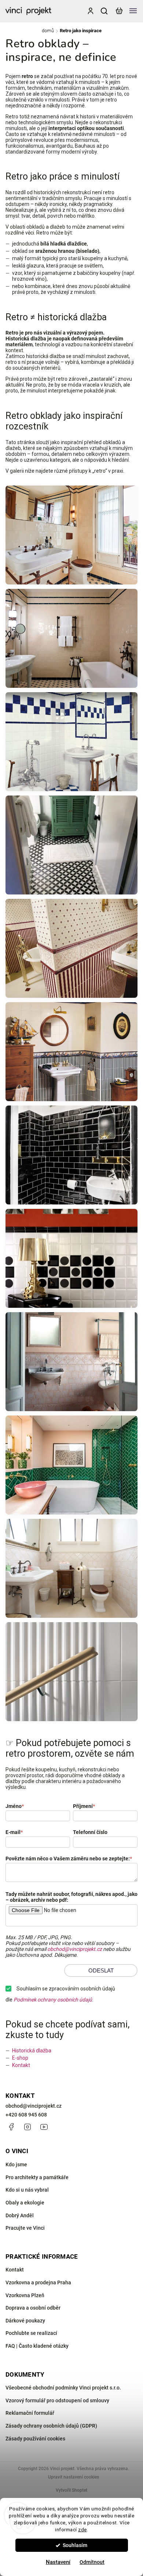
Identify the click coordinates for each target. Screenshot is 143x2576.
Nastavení (58, 2562)
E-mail (14, 1832)
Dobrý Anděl (20, 2215)
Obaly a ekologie (25, 2203)
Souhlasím (75, 2545)
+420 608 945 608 (26, 2115)
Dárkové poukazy (25, 2321)
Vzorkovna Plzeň (25, 2295)
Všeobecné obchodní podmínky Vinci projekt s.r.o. (63, 2388)
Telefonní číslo (90, 1832)
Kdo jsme (16, 2164)
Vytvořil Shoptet (71, 2490)
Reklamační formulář (30, 2413)
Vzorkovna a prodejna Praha (38, 2282)
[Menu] (133, 11)
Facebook (11, 2127)
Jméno (15, 1806)
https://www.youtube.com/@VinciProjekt (44, 2127)
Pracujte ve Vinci (25, 2228)
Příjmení (84, 1806)
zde (82, 2529)
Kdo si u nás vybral (27, 2190)
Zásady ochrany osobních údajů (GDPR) (51, 2426)
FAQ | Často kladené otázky (37, 2346)
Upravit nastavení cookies (74, 2477)
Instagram (27, 2127)
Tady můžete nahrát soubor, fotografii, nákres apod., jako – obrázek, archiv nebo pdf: (71, 1897)
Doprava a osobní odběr (33, 2308)
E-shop (20, 2058)
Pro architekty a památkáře (37, 2177)
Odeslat (101, 1970)
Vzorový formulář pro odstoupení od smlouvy (57, 2400)
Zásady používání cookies (35, 2439)
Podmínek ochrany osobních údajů (53, 2000)
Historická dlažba (32, 2051)
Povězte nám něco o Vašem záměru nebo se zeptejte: (69, 1859)
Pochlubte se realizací (31, 2333)
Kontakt (21, 2065)
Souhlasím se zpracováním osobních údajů (66, 1989)
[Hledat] (104, 11)
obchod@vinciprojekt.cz (75, 1949)
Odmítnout (92, 2562)
